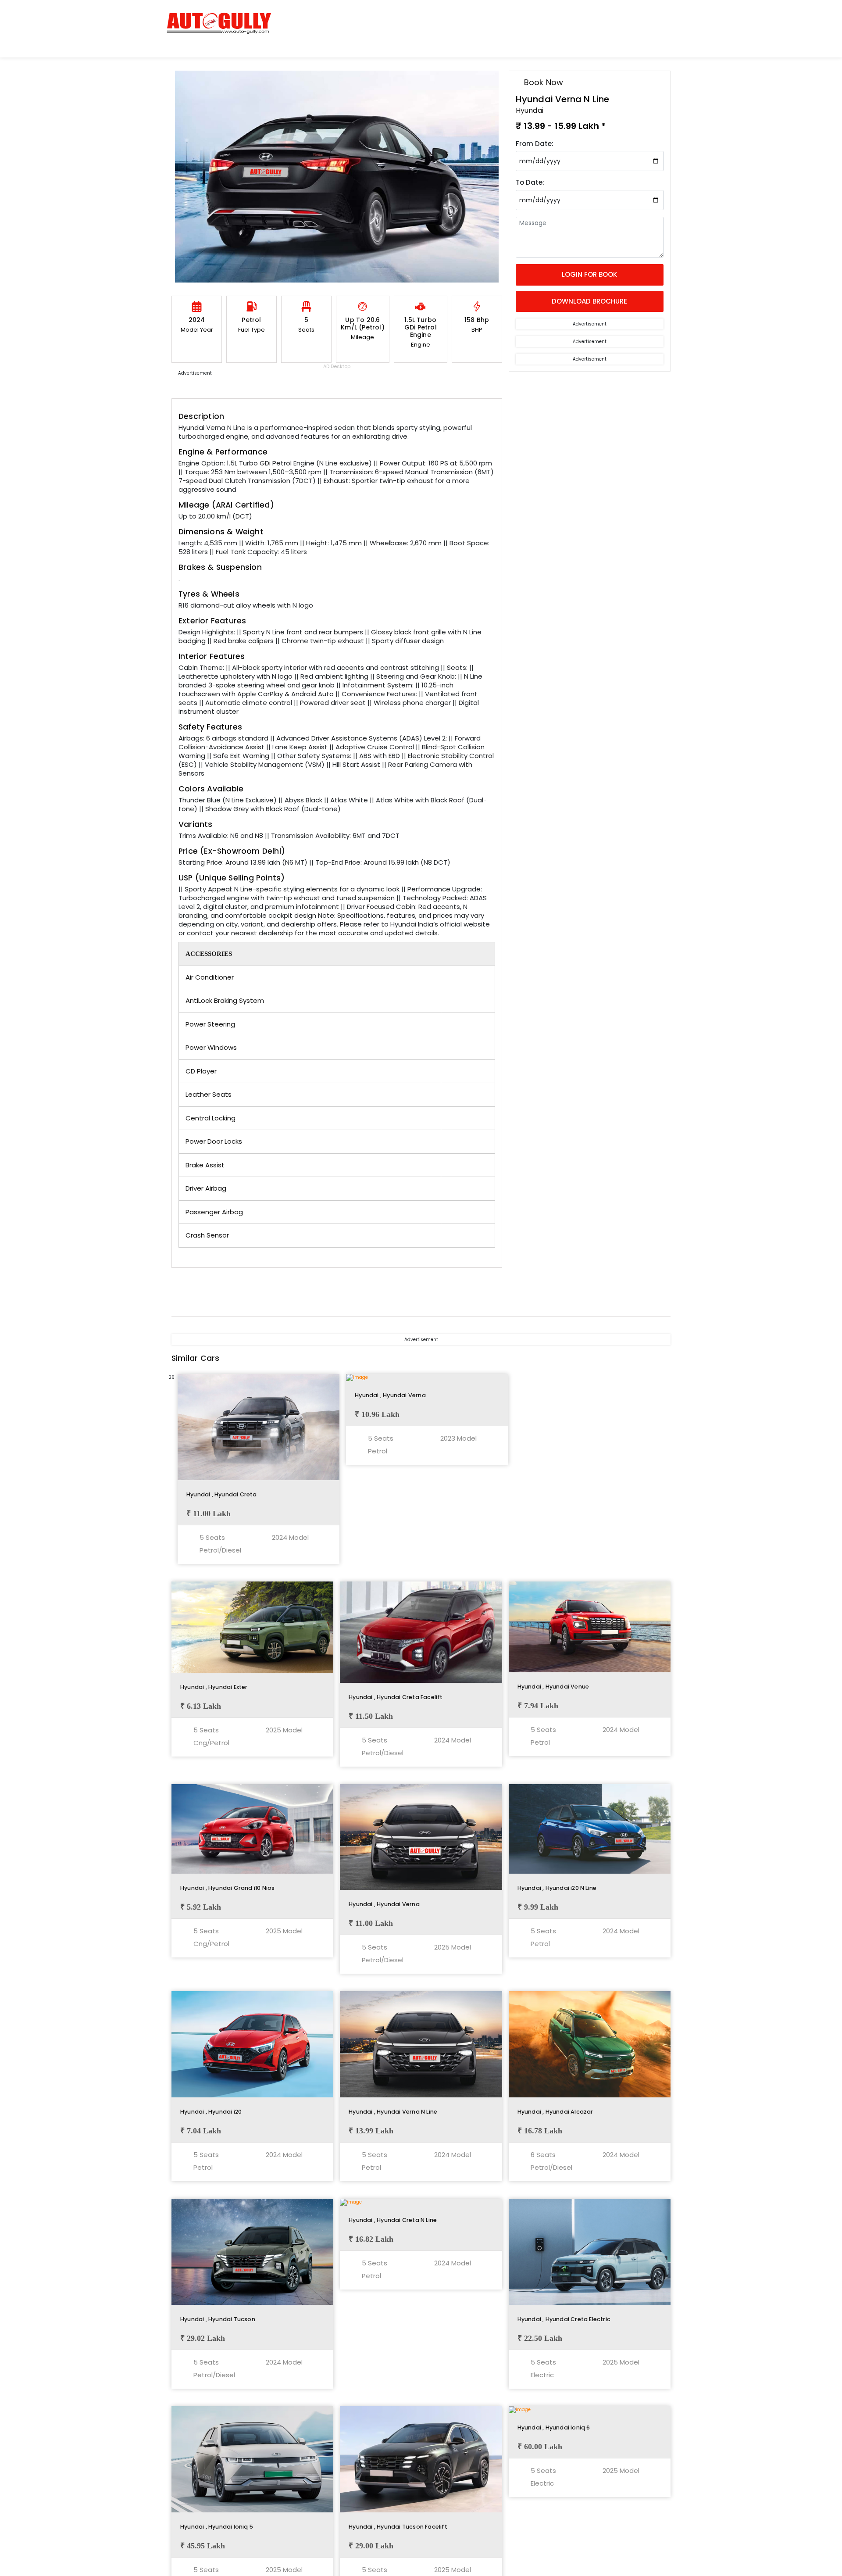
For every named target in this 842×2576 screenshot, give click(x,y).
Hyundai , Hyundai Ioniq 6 (554, 2428)
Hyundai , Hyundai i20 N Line (557, 1888)
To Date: (530, 182)
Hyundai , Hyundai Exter (214, 1687)
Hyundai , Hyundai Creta (222, 1494)
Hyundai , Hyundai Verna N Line (393, 2112)
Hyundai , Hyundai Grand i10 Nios (227, 1888)
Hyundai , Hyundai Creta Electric (564, 2319)
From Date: (535, 144)
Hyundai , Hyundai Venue (553, 1687)
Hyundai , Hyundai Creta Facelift (396, 1697)
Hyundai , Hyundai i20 (211, 2112)
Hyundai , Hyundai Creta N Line (393, 2220)
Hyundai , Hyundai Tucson (218, 2319)
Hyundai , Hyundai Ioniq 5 (217, 2527)
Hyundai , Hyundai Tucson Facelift (398, 2527)
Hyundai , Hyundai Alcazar (555, 2112)
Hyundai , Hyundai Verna (390, 1395)
